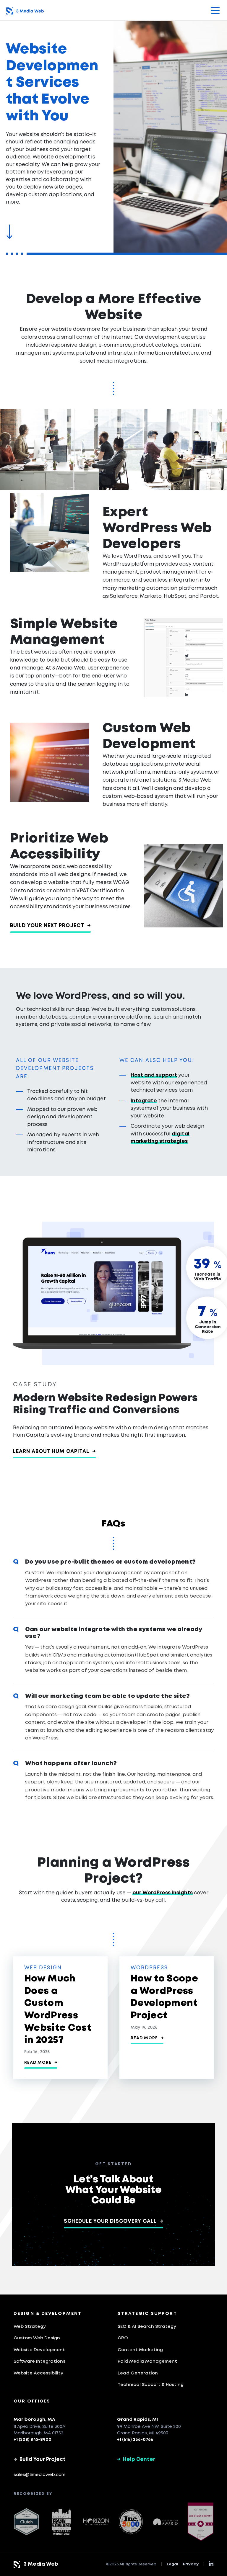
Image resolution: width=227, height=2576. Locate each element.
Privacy (191, 2564)
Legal (172, 2564)
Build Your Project (40, 2460)
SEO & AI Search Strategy (147, 2327)
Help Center (136, 2460)
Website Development (39, 2350)
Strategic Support (147, 2314)
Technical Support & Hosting (151, 2385)
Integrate (144, 1101)
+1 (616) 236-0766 (135, 2440)
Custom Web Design (37, 2338)
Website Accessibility (38, 2373)
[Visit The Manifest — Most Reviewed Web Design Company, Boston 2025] (201, 2522)
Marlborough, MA (34, 2420)
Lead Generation (138, 2373)
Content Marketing (140, 2350)
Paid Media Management (147, 2361)
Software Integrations (39, 2361)
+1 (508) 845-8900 (33, 2440)
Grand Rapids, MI (137, 2420)
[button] (215, 10)
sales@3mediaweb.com (39, 2475)
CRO (123, 2338)
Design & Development (48, 2314)
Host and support (154, 1075)
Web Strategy (30, 2327)
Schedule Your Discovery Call (114, 2221)
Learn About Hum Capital (55, 1452)
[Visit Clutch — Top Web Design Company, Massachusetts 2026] (26, 2522)
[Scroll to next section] (9, 233)
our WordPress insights (163, 1893)
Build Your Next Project (51, 926)
